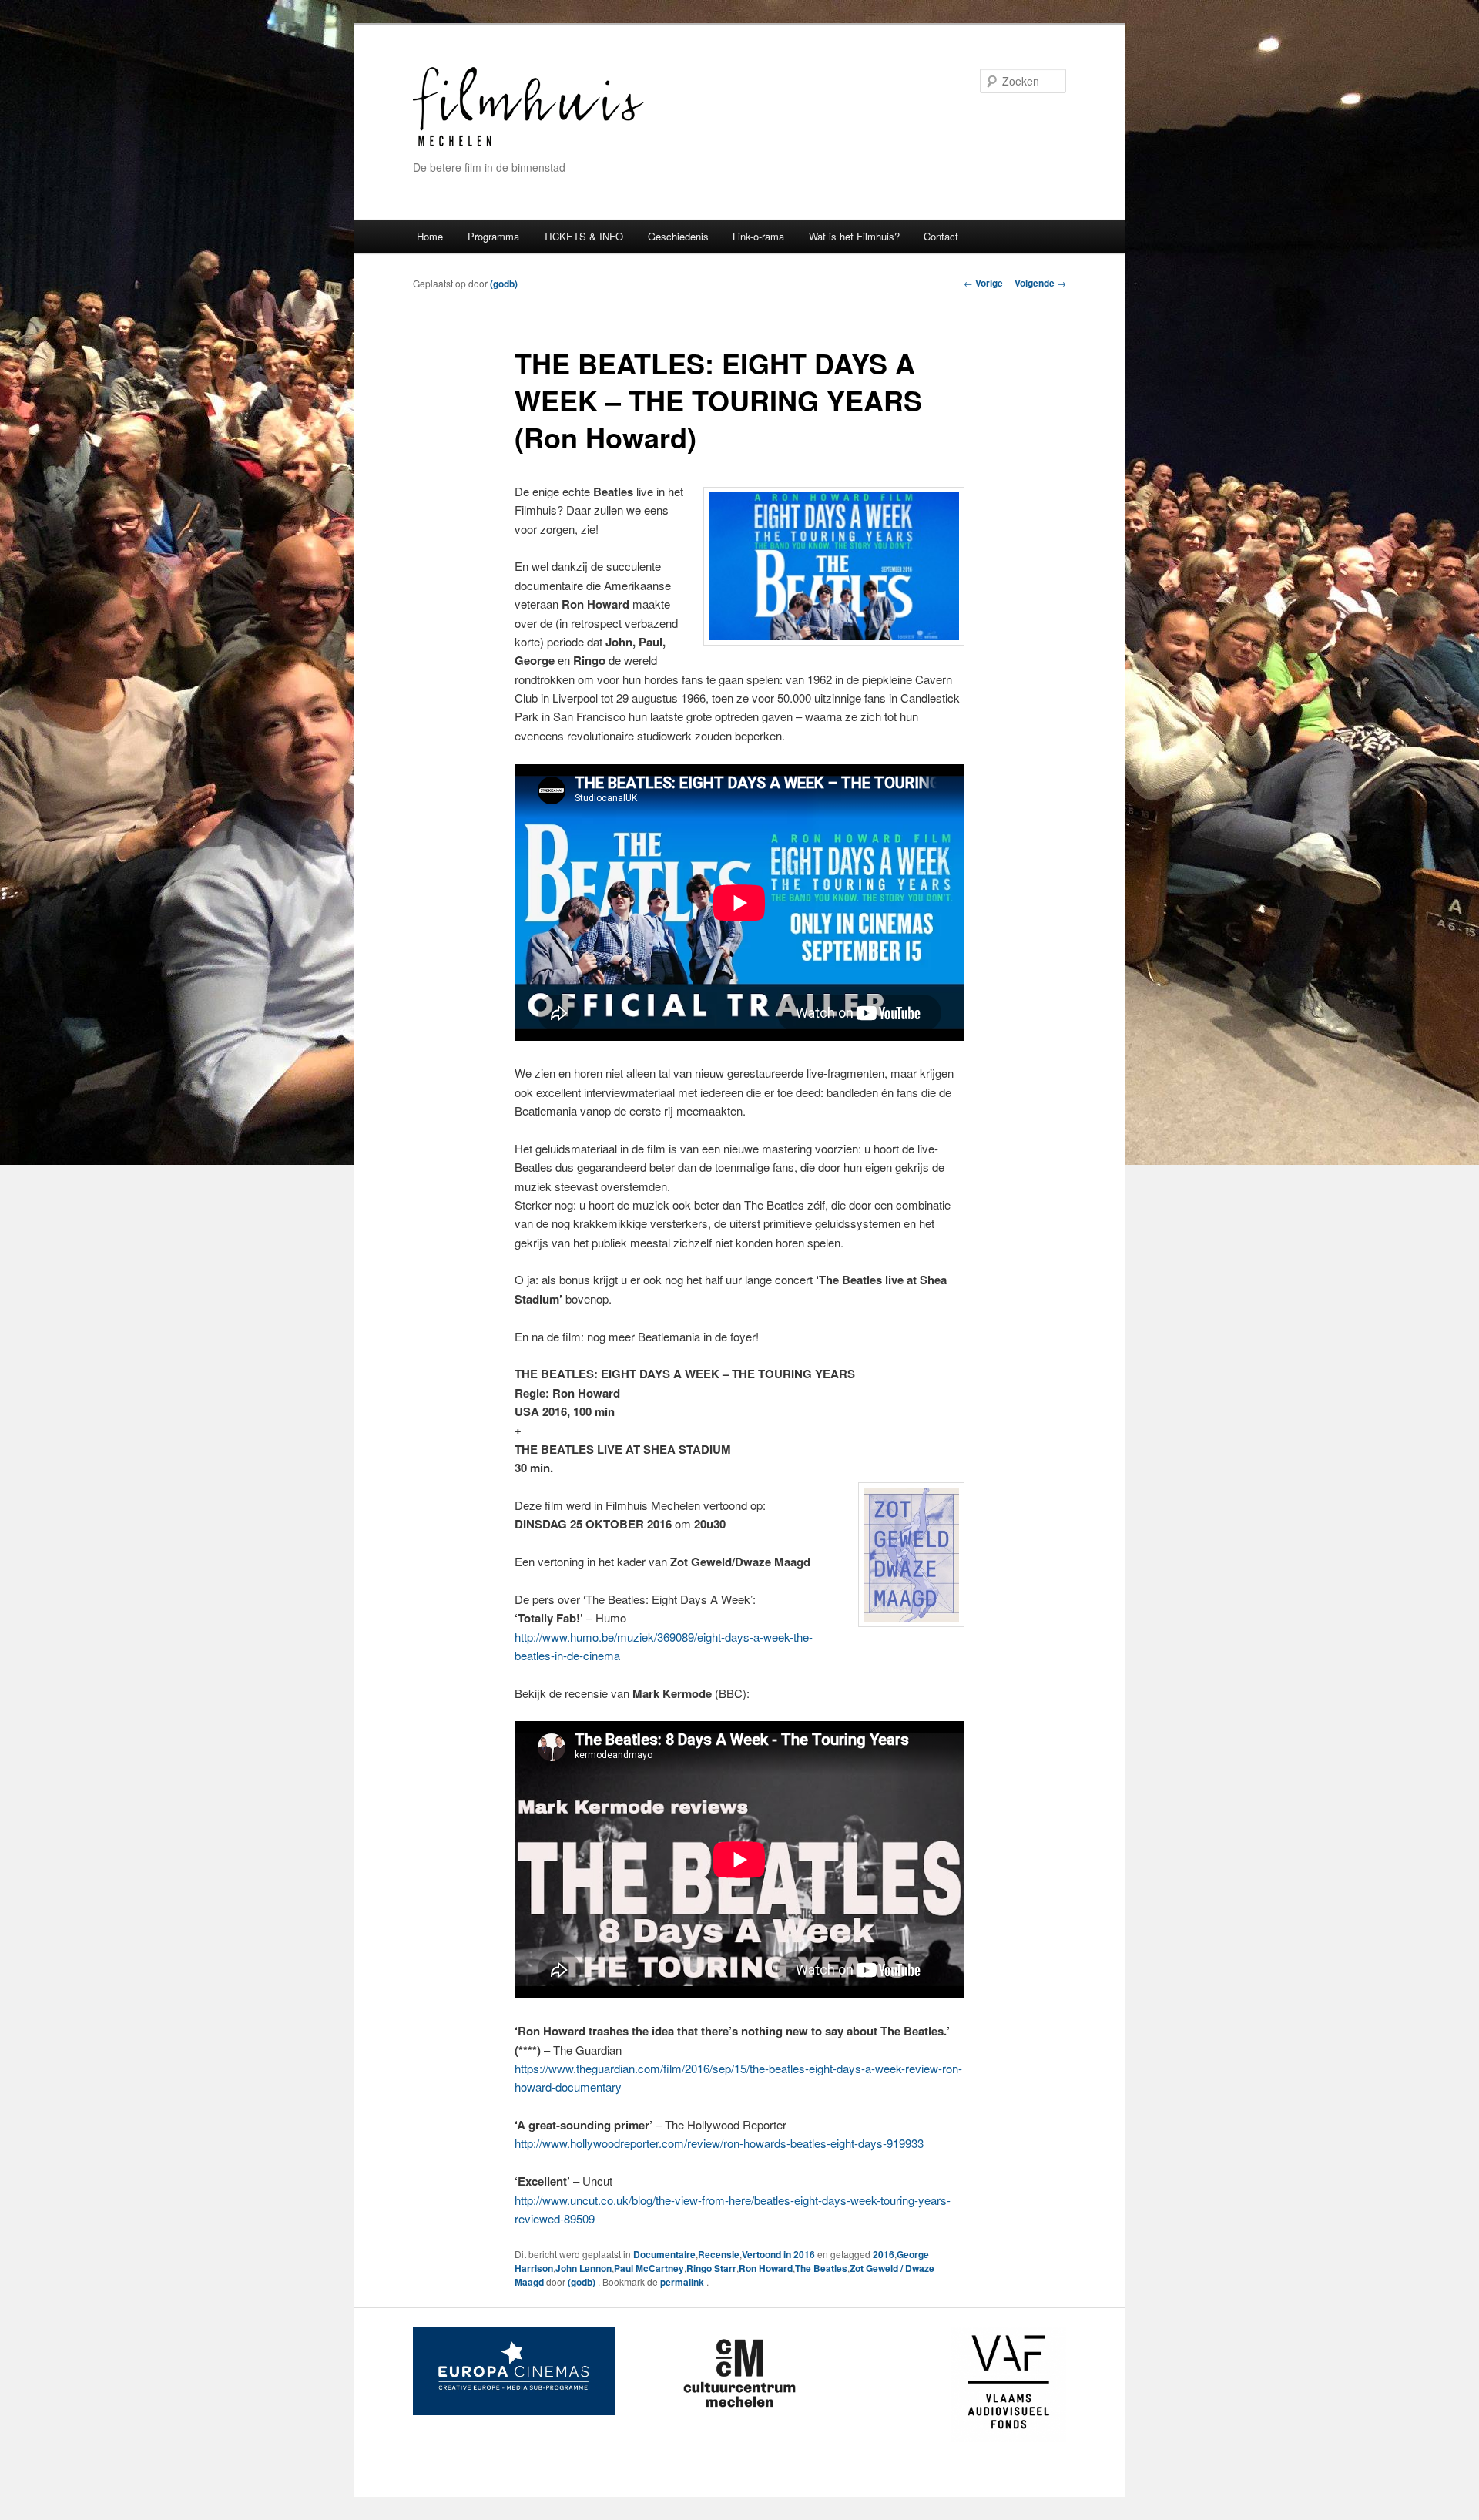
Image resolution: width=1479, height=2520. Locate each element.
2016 (884, 2254)
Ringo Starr (711, 2268)
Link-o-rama (758, 236)
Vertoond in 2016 (778, 2254)
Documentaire (664, 2254)
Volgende (1040, 283)
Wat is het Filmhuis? (854, 236)
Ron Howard (766, 2268)
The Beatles (821, 2268)
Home (430, 236)
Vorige (983, 283)
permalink (683, 2282)
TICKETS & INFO (583, 236)
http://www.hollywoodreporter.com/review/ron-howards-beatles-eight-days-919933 (719, 2143)
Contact (941, 236)
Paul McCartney (649, 2268)
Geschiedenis (678, 236)
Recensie (719, 2254)
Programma (493, 236)
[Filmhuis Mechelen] (528, 144)
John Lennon (584, 2268)
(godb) (504, 284)
